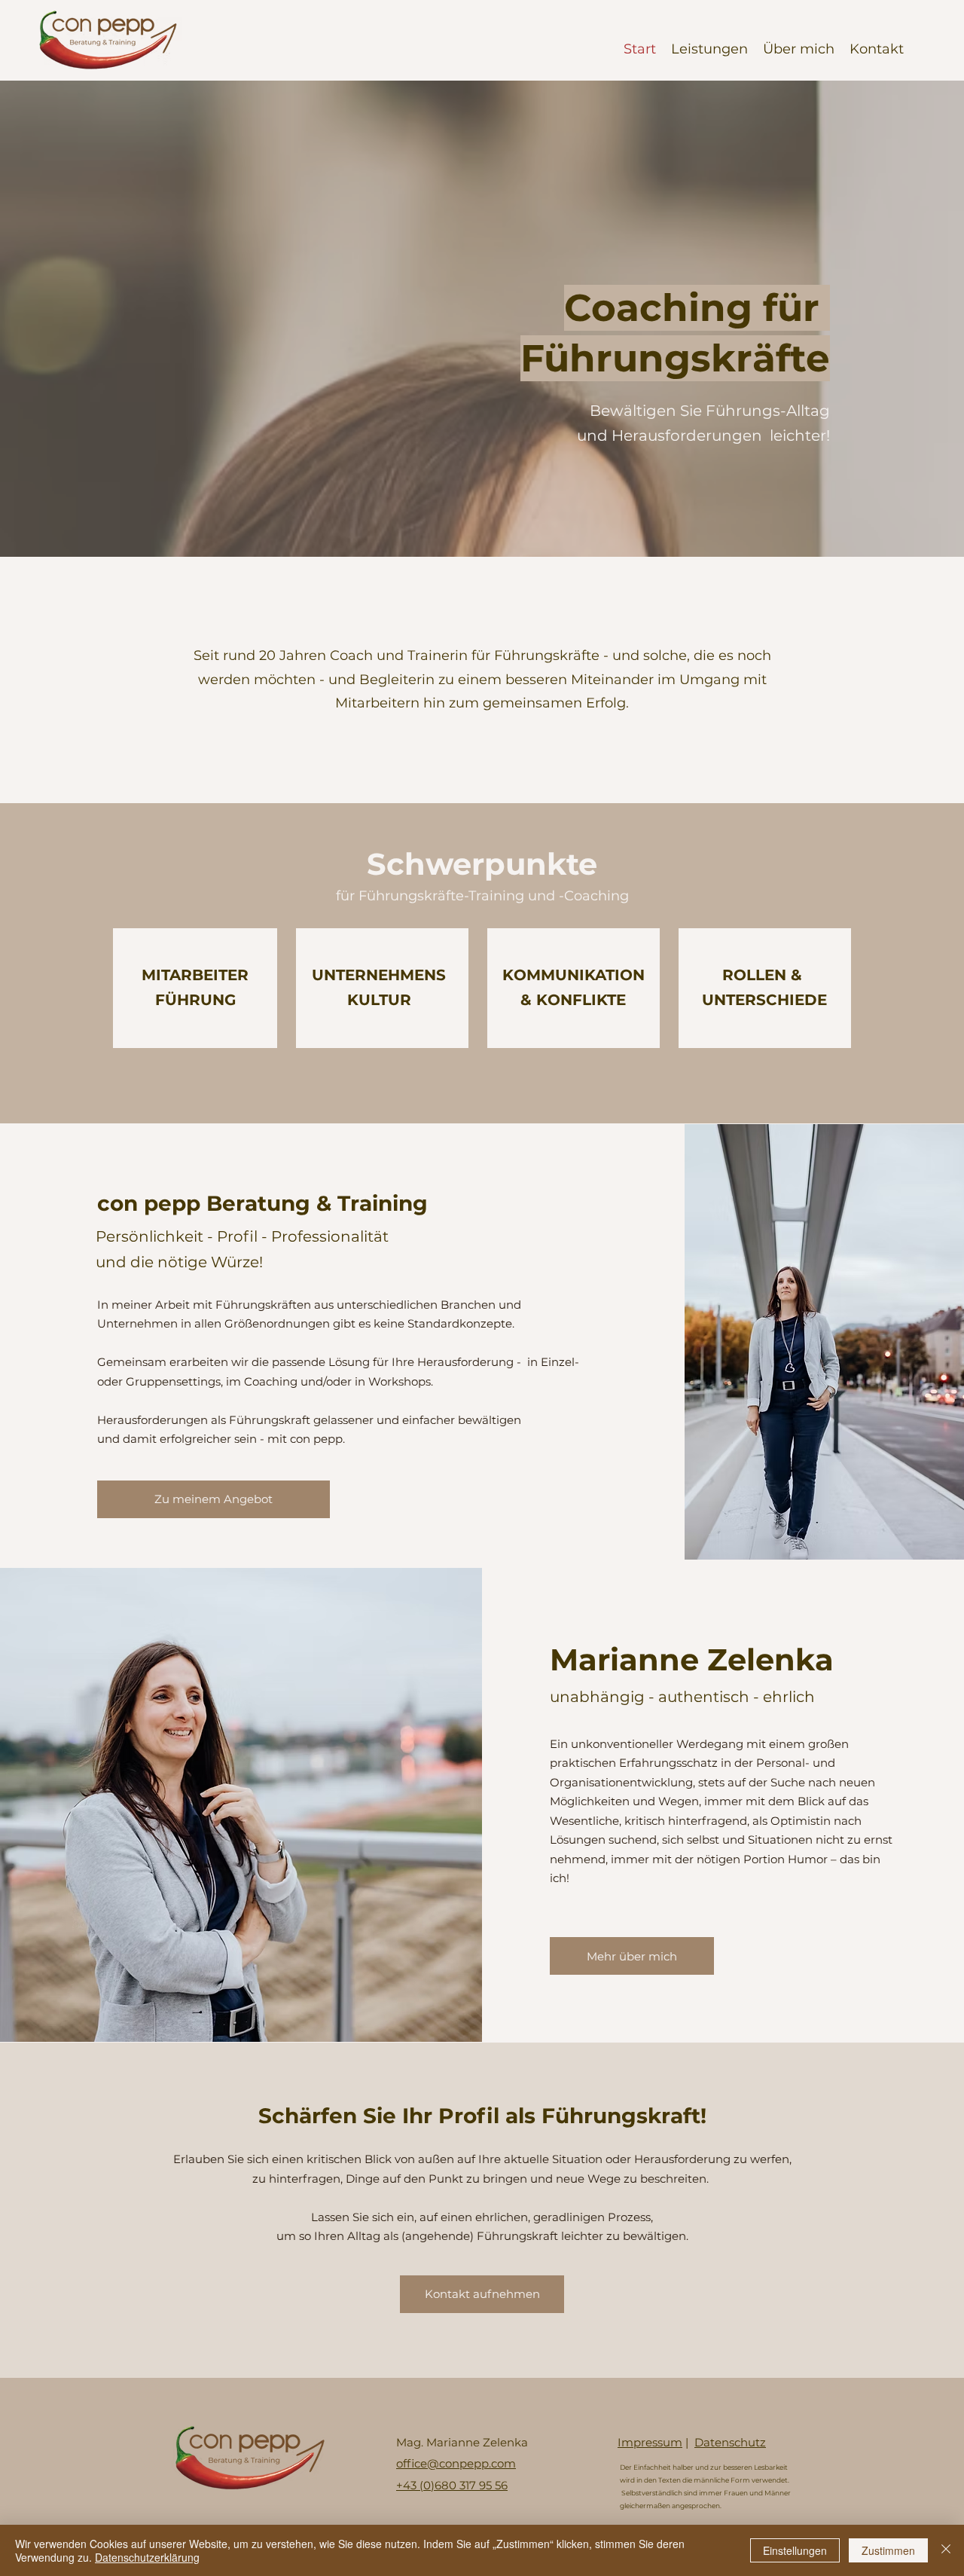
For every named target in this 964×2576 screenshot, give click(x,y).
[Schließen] (946, 2550)
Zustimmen (888, 2550)
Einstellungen (795, 2550)
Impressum (650, 2442)
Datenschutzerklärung (147, 2557)
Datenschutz (730, 2442)
